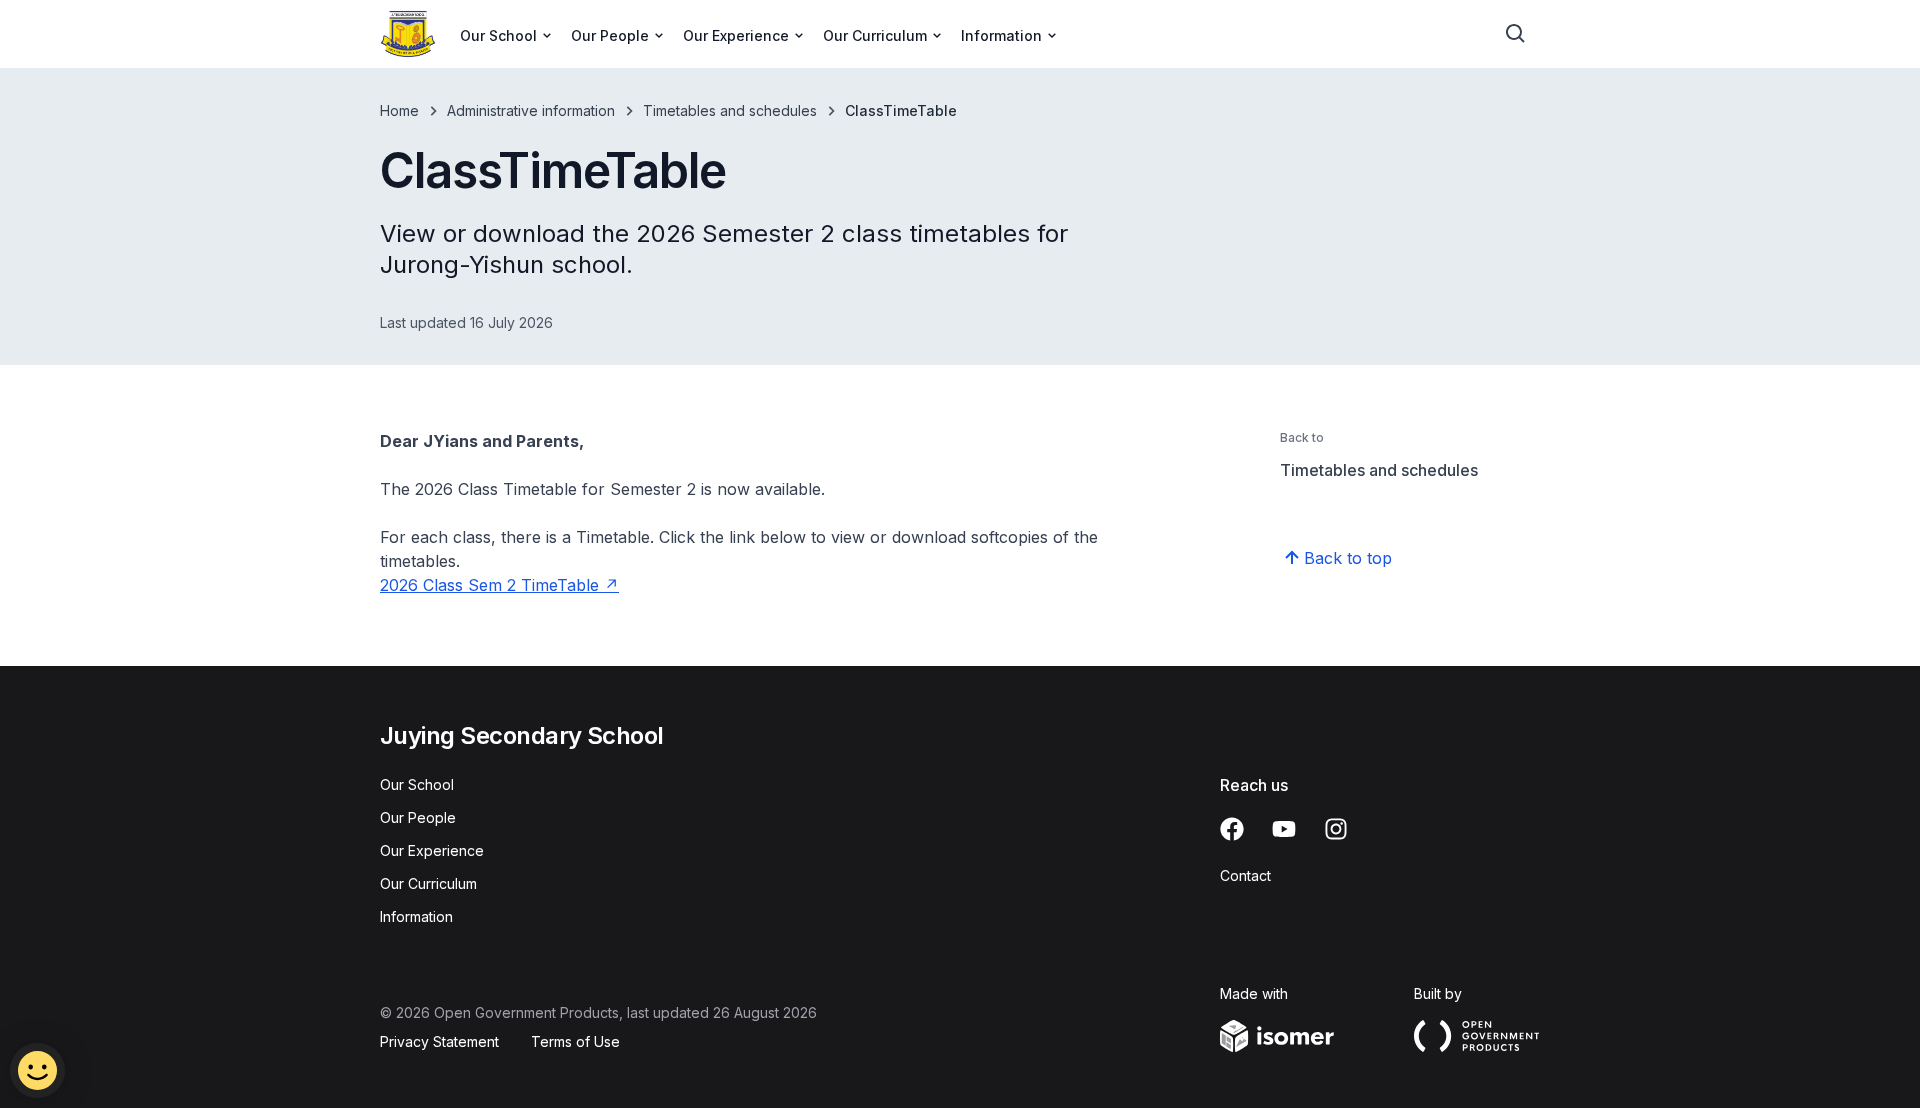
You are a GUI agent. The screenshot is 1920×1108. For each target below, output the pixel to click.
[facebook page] (1232, 829)
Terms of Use (575, 1041)
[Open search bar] (1516, 34)
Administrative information (531, 110)
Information (416, 916)
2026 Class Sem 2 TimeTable (489, 585)
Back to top (1348, 558)
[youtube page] (1284, 829)
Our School (417, 784)
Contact (1245, 875)
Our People (418, 817)
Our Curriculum (428, 883)
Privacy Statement (439, 1041)
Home (399, 110)
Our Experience (432, 850)
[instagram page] (1336, 829)
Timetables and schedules (730, 110)
